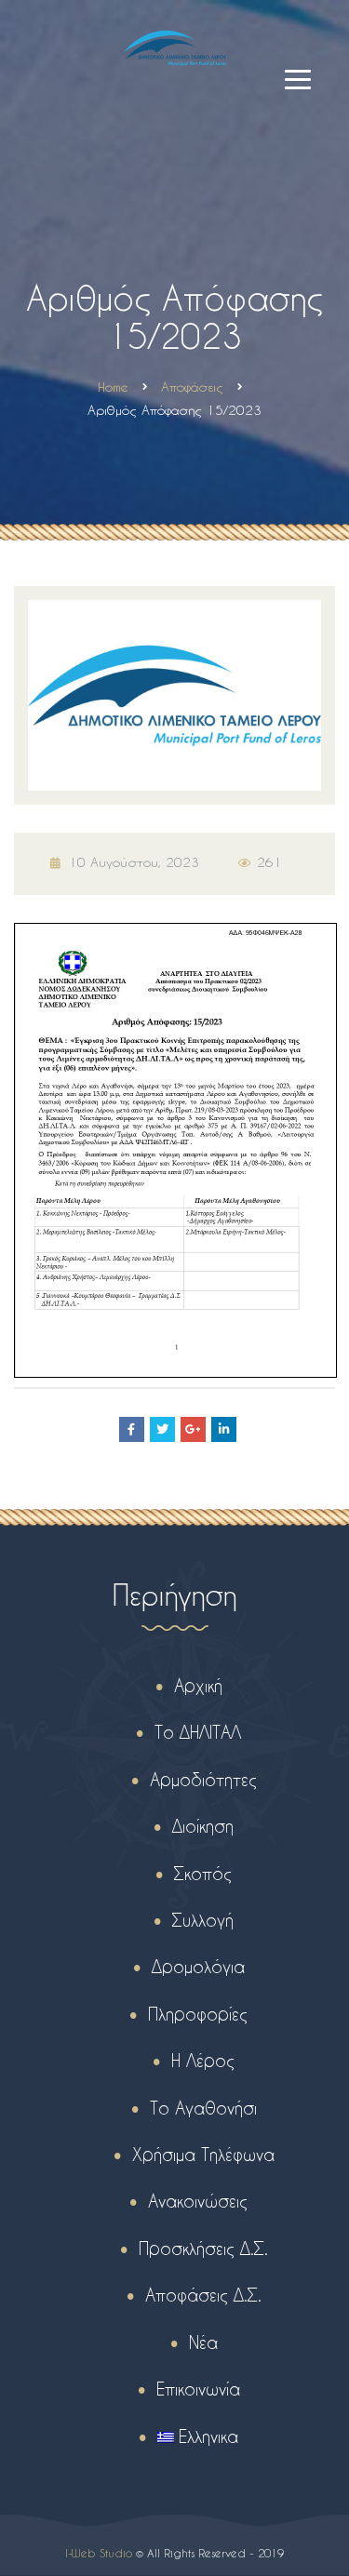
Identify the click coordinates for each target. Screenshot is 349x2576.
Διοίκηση (203, 1826)
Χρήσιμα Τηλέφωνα (203, 2154)
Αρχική (198, 1685)
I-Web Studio (99, 2553)
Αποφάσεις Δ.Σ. (203, 2295)
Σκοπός (203, 1873)
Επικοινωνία (198, 2389)
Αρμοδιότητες (203, 1779)
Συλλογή (203, 1920)
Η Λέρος (203, 2060)
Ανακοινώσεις (198, 2201)
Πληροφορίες (198, 2014)
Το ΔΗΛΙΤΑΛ (198, 1732)
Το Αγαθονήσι (203, 2108)
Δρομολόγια (198, 1966)
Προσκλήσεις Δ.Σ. (203, 2248)
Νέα (203, 2342)
